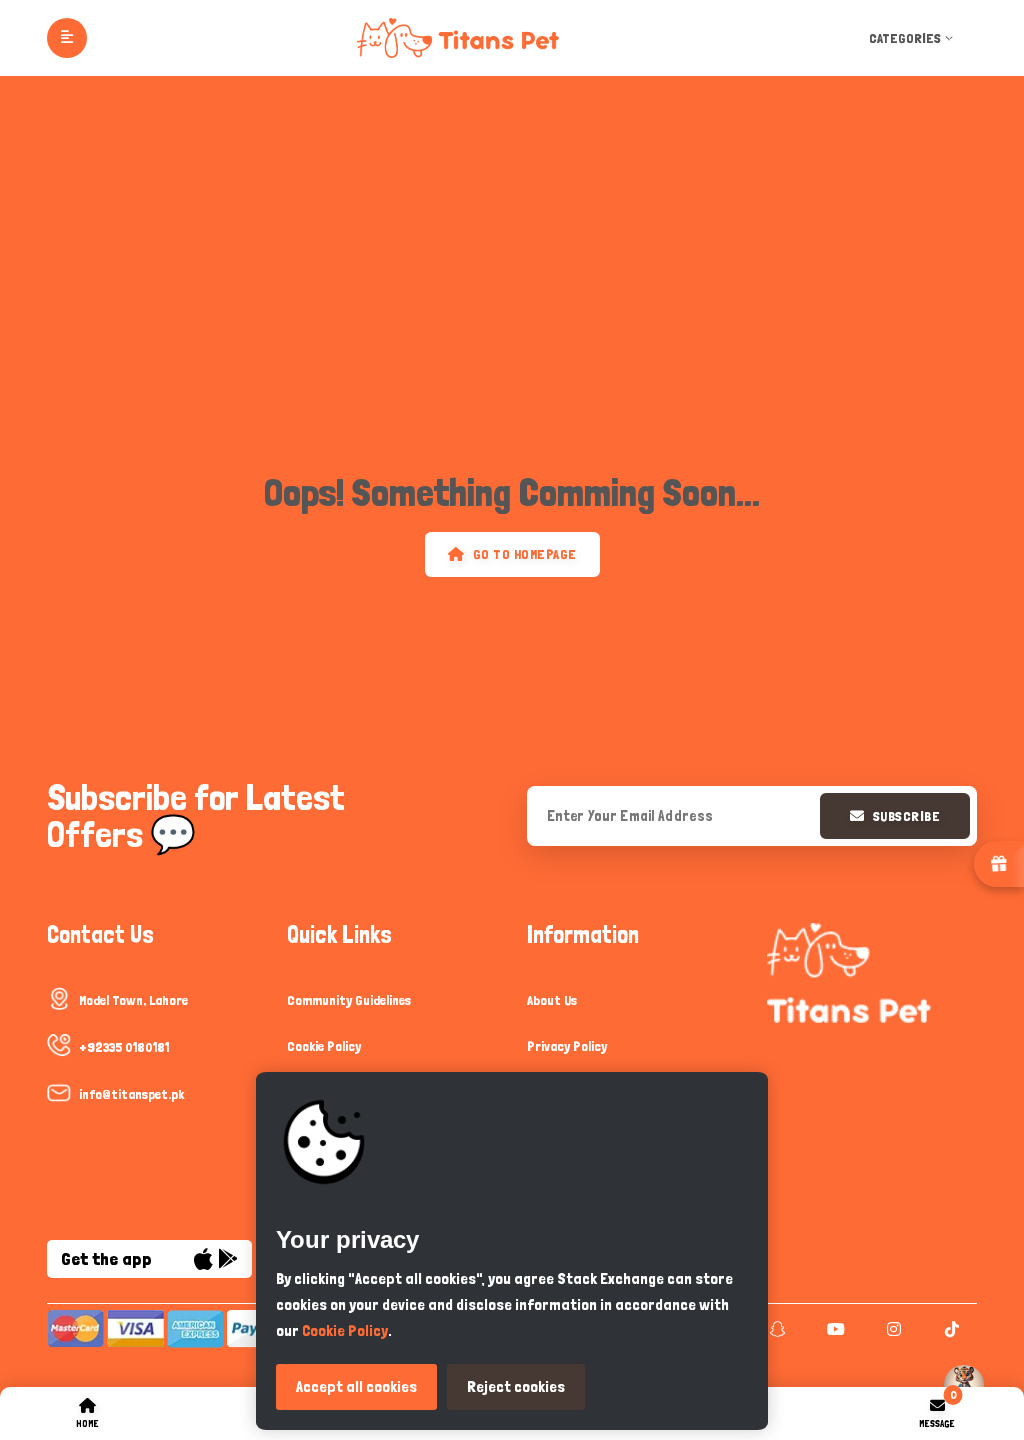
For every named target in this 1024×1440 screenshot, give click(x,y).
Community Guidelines (349, 1000)
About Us (552, 1000)
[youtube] (833, 1329)
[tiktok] (949, 1329)
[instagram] (891, 1329)
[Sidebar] (67, 38)
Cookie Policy (324, 1046)
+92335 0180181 (124, 1047)
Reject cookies (516, 1386)
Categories (905, 38)
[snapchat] (775, 1329)
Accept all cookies (356, 1386)
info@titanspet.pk (131, 1094)
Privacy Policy (567, 1046)
